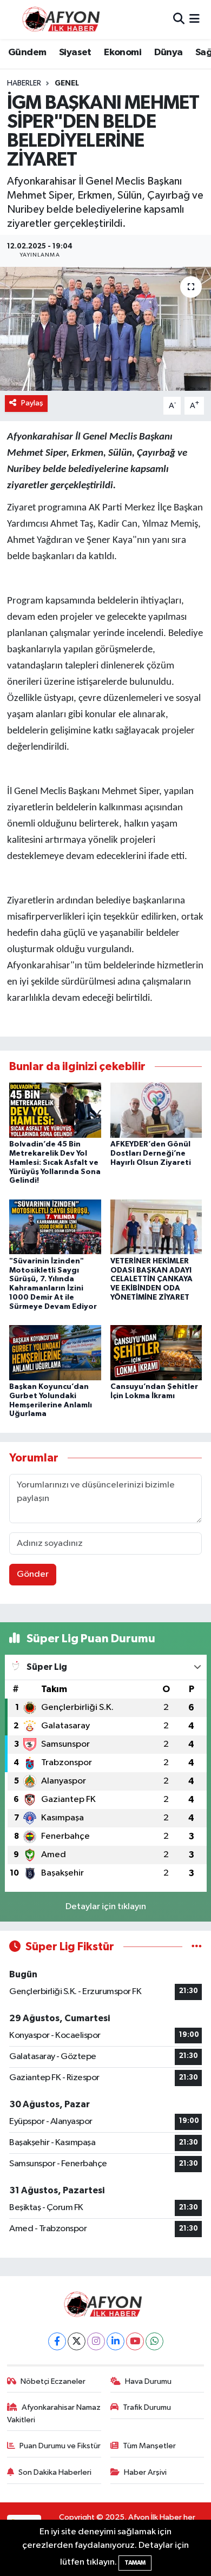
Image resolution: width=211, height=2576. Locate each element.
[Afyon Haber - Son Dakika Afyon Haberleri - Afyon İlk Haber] (64, 19)
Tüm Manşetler (149, 2446)
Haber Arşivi (145, 2472)
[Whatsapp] (154, 2341)
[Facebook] (57, 2341)
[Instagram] (96, 2341)
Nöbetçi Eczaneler (53, 2381)
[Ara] (179, 19)
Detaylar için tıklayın (106, 1907)
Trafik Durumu (147, 2407)
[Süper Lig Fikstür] (197, 1947)
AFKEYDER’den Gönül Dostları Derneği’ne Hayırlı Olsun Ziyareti (151, 1153)
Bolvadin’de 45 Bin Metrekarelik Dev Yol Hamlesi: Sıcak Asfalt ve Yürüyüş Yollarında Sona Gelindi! (55, 1162)
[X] (77, 2341)
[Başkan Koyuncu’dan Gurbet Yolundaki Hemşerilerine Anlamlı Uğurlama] (55, 1352)
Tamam (135, 2563)
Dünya (169, 53)
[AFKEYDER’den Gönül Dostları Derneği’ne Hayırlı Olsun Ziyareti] (156, 1110)
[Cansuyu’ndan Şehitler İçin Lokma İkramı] (156, 1352)
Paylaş (32, 403)
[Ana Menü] (194, 19)
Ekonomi (123, 53)
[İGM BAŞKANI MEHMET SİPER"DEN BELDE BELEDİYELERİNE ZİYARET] (105, 329)
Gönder (33, 1574)
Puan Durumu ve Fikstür (60, 2446)
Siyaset (75, 53)
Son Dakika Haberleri (55, 2472)
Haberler (24, 83)
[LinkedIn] (116, 2341)
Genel (67, 83)
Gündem (27, 53)
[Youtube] (135, 2341)
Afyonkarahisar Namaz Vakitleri (54, 2413)
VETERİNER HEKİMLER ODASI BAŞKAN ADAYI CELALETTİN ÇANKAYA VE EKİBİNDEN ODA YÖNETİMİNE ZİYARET (151, 1279)
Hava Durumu (148, 2381)
